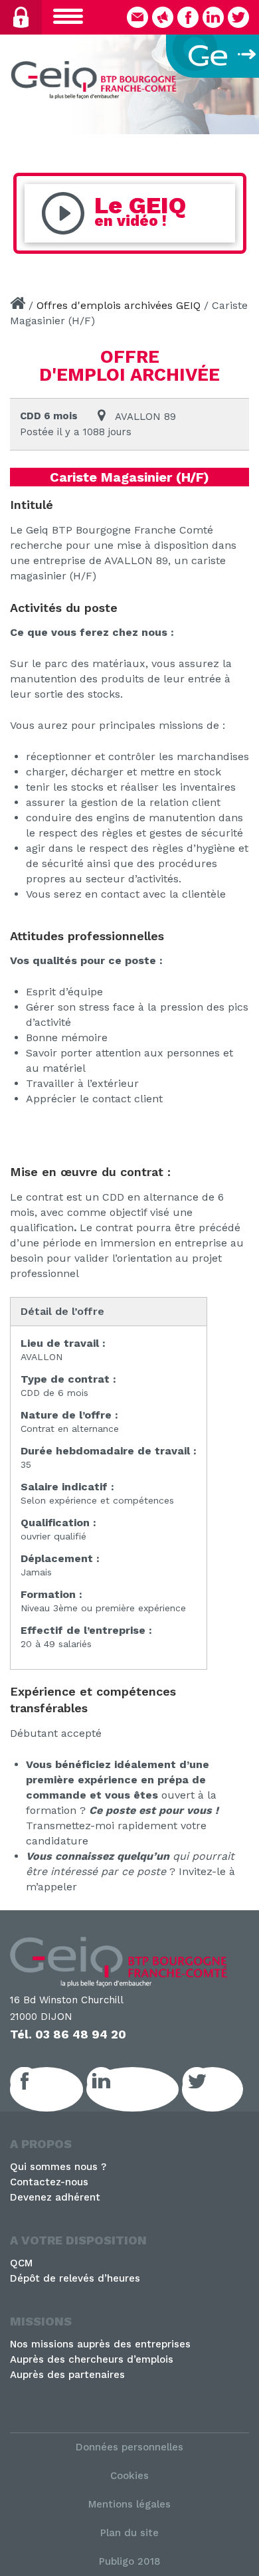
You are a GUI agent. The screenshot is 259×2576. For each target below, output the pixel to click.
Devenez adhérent (55, 2197)
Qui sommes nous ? (58, 2167)
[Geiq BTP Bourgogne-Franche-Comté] (96, 82)
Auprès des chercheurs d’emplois (92, 2359)
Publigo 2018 (130, 2561)
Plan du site (129, 2533)
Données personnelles (129, 2447)
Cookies (129, 2476)
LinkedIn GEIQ (147, 2089)
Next (242, 81)
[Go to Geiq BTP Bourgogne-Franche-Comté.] (18, 305)
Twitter (227, 2089)
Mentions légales (129, 2504)
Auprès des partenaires (67, 2375)
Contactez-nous (49, 2182)
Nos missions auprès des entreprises (100, 2344)
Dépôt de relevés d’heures (75, 2278)
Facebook (61, 2089)
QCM (21, 2263)
